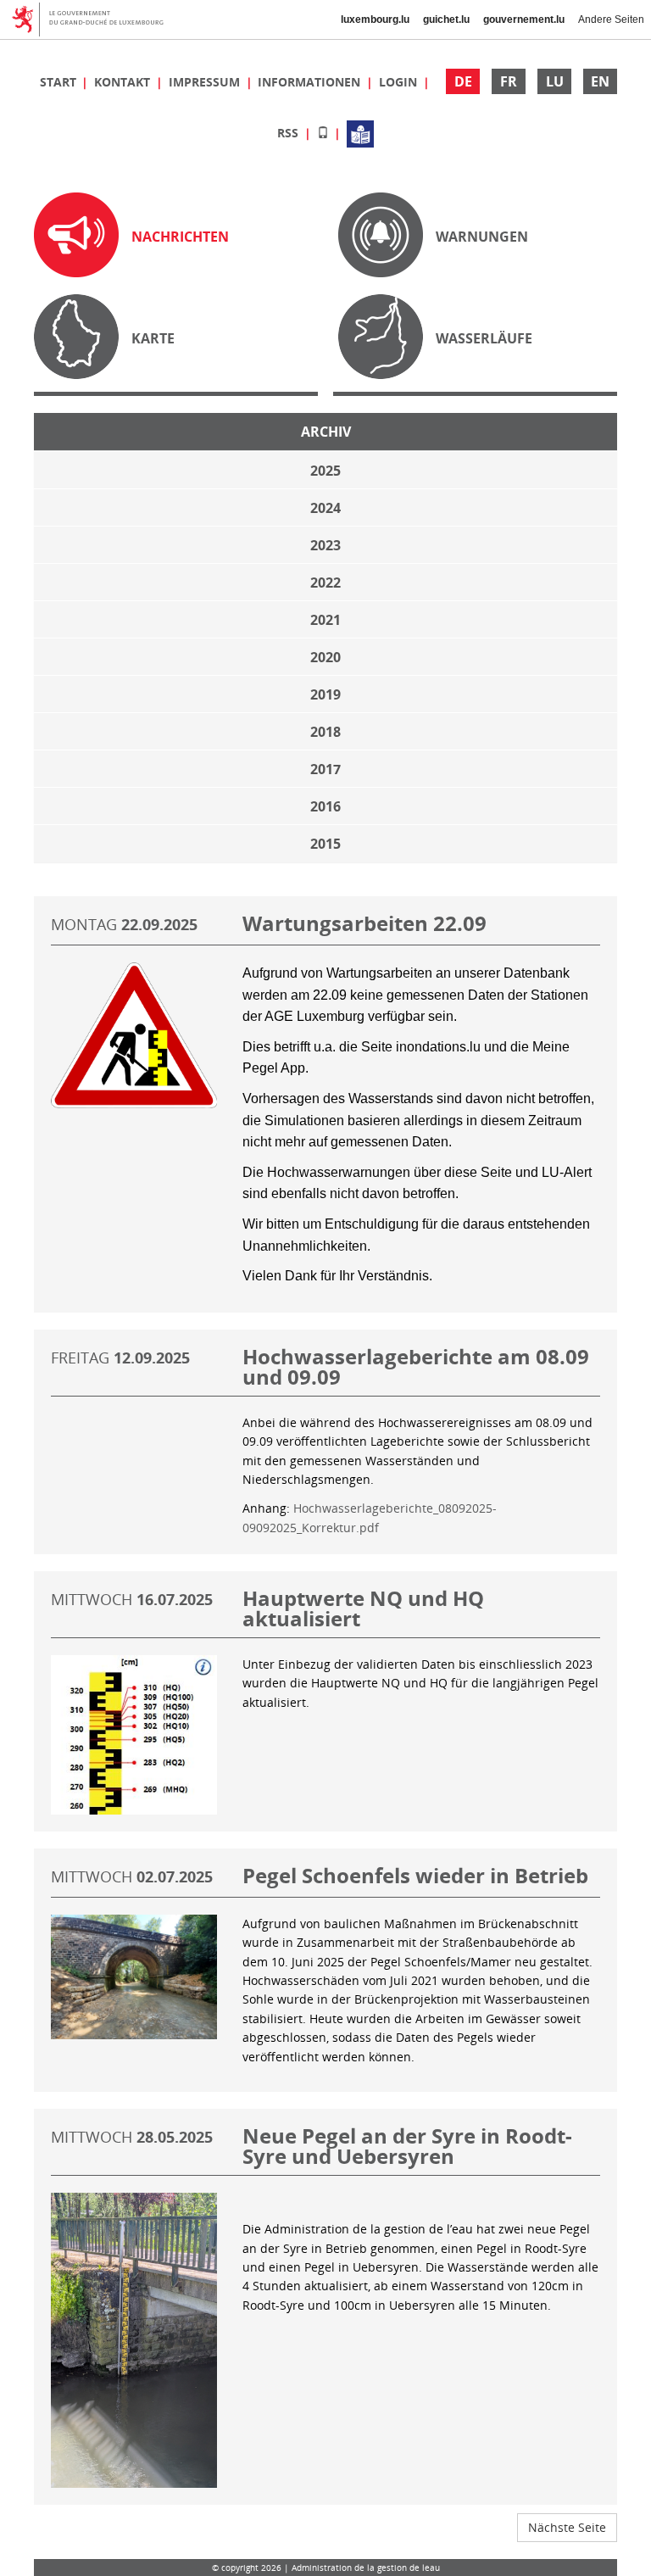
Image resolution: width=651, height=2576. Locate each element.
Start (60, 82)
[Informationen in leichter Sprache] (360, 133)
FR (509, 81)
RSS (289, 133)
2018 (325, 732)
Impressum (206, 82)
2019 (325, 694)
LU (555, 81)
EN (600, 81)
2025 (325, 471)
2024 (325, 508)
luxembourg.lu (375, 20)
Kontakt (124, 82)
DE (463, 81)
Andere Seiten (611, 20)
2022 (325, 583)
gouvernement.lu (524, 20)
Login (400, 82)
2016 (325, 806)
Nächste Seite (567, 2527)
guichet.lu (446, 20)
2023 (325, 545)
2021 (325, 620)
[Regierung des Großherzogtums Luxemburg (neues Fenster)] (94, 20)
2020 (325, 657)
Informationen (311, 82)
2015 (325, 844)
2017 (325, 769)
